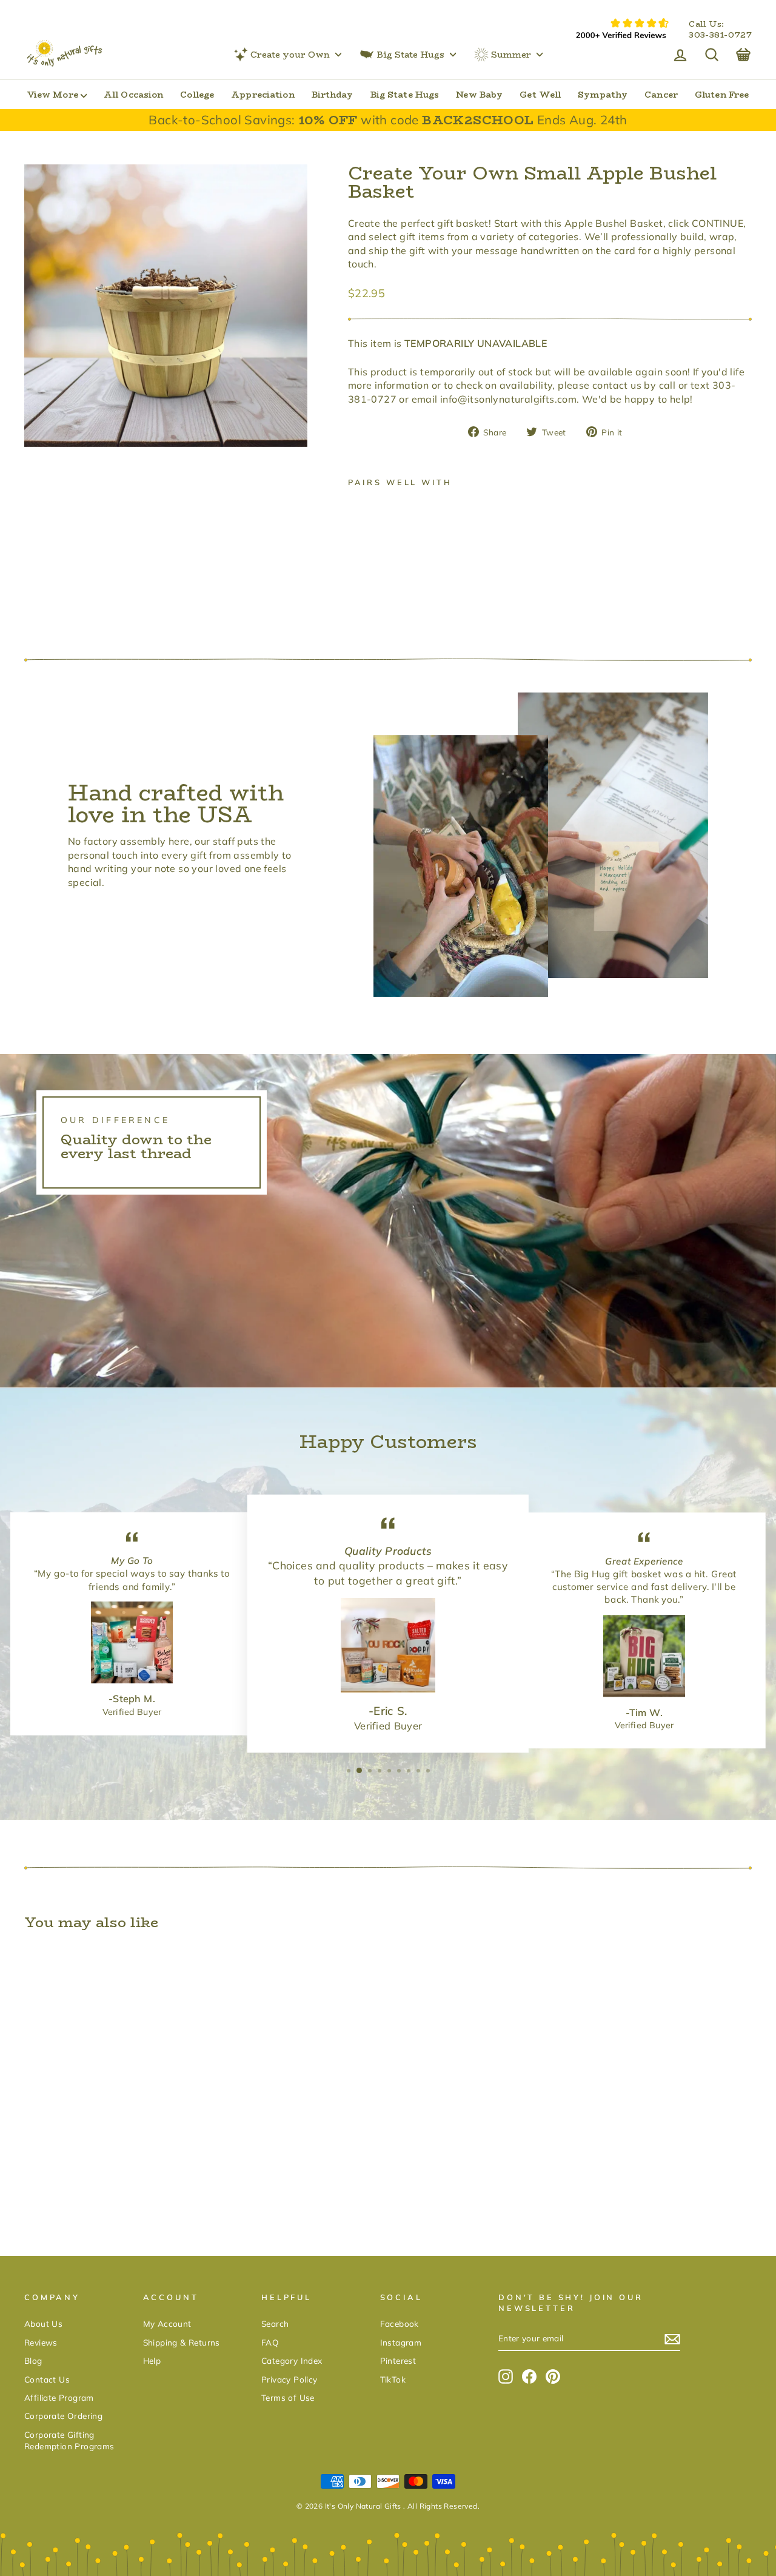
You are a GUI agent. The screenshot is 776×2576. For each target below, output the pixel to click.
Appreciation (263, 95)
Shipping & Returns (182, 2342)
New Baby (479, 95)
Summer (511, 55)
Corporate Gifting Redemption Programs (69, 2440)
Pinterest (398, 2360)
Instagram (401, 2342)
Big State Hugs (410, 55)
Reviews (41, 2342)
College (197, 95)
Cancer (661, 95)
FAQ (270, 2342)
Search (275, 2323)
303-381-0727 (720, 35)
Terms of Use (288, 2397)
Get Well (540, 95)
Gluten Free (722, 95)
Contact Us (47, 2379)
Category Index (292, 2360)
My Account (167, 2323)
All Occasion (133, 95)
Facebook (400, 2323)
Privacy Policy (289, 2379)
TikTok (393, 2379)
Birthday (333, 95)
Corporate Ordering (63, 2416)
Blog (33, 2360)
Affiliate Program (59, 2397)
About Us (43, 2323)
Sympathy (603, 95)
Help (152, 2360)
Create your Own (290, 55)
